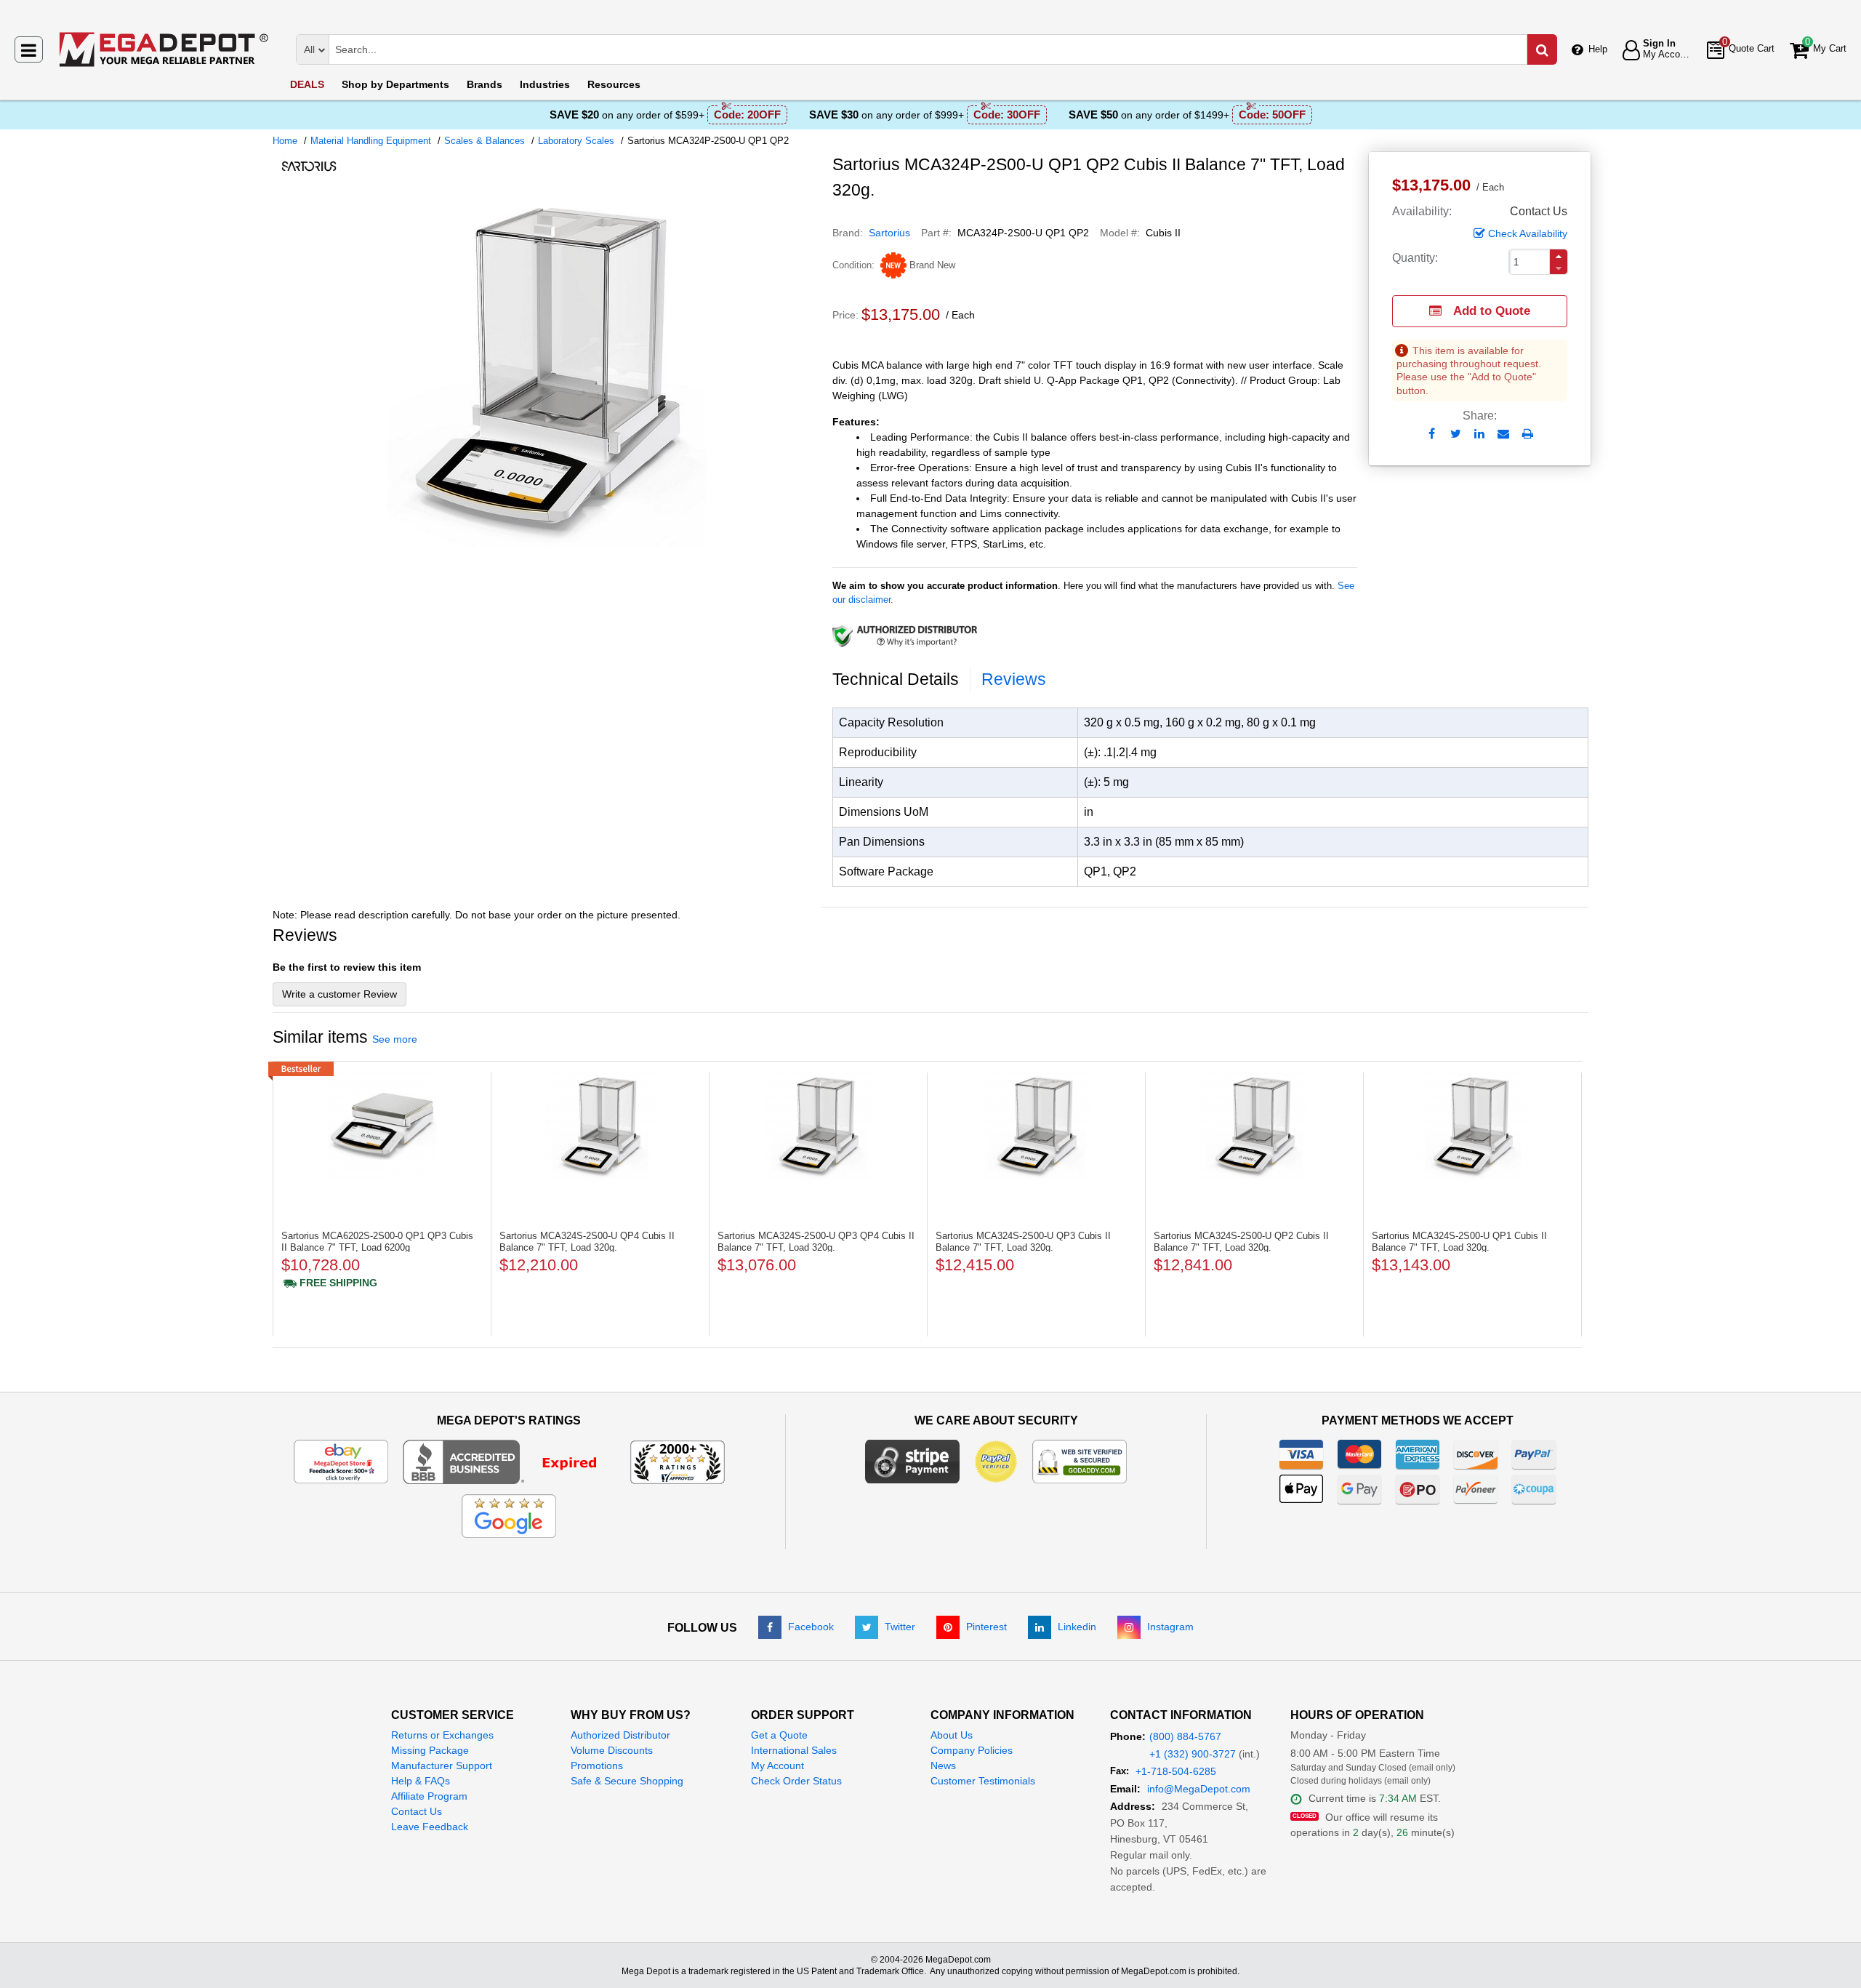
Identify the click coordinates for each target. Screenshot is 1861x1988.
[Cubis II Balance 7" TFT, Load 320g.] (600, 1125)
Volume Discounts (612, 1750)
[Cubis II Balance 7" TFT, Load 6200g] (382, 1125)
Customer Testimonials (983, 1781)
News (943, 1765)
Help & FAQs (421, 1781)
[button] (1559, 256)
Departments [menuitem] (395, 84)
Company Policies (972, 1750)
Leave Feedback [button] (430, 1827)
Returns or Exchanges (442, 1735)
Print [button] (1528, 434)
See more (395, 1039)
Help (1598, 49)
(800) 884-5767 (1185, 1736)
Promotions (597, 1765)
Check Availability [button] (1528, 233)
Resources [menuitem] (614, 84)
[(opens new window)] (547, 545)
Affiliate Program (429, 1796)
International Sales (794, 1750)
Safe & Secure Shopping (627, 1781)
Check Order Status (796, 1781)
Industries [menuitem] (545, 84)
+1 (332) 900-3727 (1193, 1754)
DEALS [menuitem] (307, 84)
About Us (952, 1735)
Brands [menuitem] (485, 84)
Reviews (1014, 679)
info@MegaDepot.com (1199, 1789)
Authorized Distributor (620, 1735)
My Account (777, 1765)
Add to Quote (1492, 311)
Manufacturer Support (442, 1765)
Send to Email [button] (1504, 435)
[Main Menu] (29, 49)
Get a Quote (779, 1735)
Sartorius (889, 233)
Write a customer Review (339, 994)
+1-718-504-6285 (1176, 1771)
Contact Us (417, 1811)
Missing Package (430, 1750)
